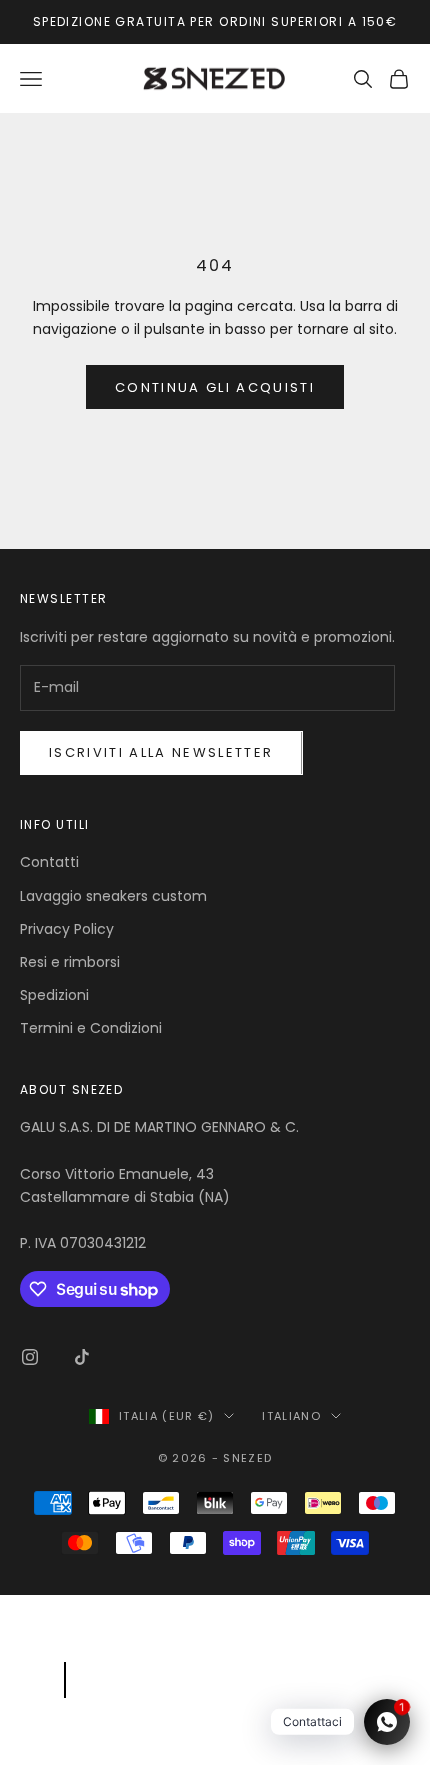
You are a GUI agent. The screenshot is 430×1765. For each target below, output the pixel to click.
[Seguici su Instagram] (30, 1357)
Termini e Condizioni (91, 1028)
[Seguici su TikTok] (82, 1357)
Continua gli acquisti (215, 387)
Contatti (49, 862)
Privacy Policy (67, 929)
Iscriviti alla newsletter (161, 752)
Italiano (291, 1416)
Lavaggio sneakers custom (113, 896)
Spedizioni (54, 995)
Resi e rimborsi (70, 962)
